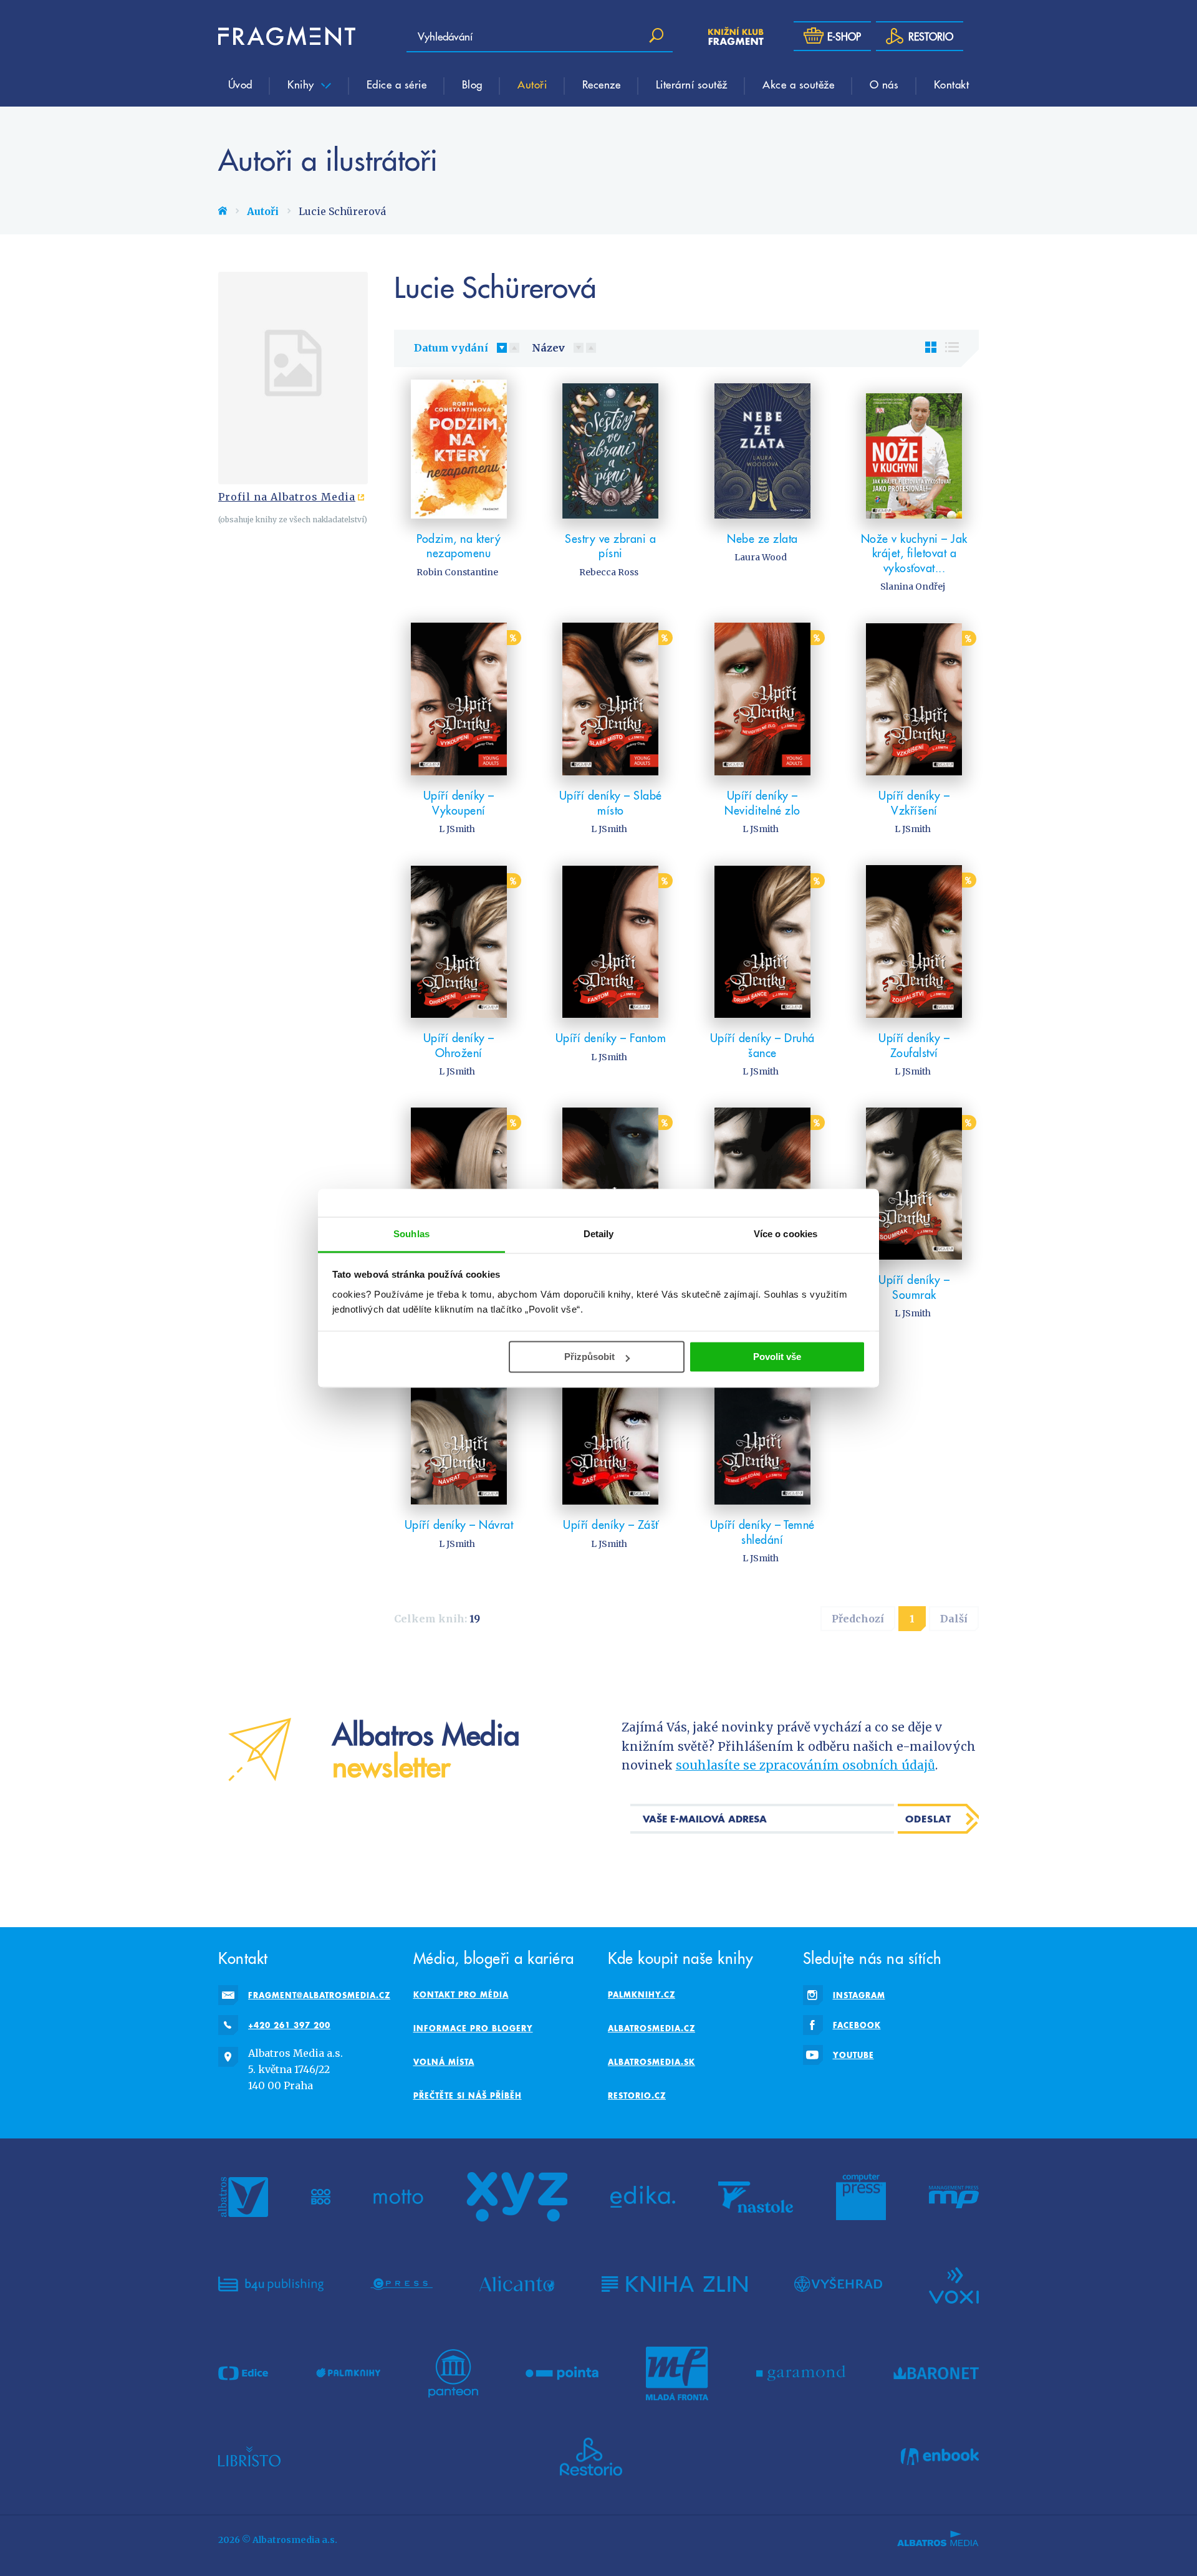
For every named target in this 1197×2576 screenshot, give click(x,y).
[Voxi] (954, 2284)
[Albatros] (243, 2197)
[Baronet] (936, 2373)
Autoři (532, 84)
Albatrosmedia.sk (651, 2062)
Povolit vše (777, 1357)
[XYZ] (517, 2197)
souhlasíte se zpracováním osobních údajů (805, 1765)
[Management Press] (954, 2197)
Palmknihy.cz (642, 1994)
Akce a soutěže (798, 84)
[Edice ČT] (243, 2373)
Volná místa (444, 2062)
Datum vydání (451, 348)
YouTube (853, 2055)
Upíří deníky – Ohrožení (459, 1045)
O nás (884, 84)
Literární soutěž (692, 84)
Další (954, 1619)
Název (548, 348)
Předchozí (858, 1619)
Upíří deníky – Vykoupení (459, 802)
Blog (472, 84)
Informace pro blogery (473, 2028)
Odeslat (928, 1819)
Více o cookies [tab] (786, 1234)
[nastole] (756, 2197)
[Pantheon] (453, 2373)
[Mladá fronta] (677, 2373)
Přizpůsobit (589, 1357)
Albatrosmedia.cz (651, 2028)
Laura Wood (761, 557)
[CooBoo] (321, 2197)
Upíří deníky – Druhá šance (762, 1045)
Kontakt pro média (461, 1994)
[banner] (287, 36)
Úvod (240, 84)
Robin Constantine (457, 572)
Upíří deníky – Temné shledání (762, 1532)
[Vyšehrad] (838, 2284)
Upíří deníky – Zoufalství (914, 1045)
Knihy (302, 84)
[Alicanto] (517, 2284)
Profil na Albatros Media (287, 497)
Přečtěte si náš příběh (468, 2095)
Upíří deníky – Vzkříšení (914, 802)
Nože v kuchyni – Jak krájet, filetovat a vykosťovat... (914, 553)
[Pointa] (562, 2373)
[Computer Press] (861, 2197)
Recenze (602, 84)
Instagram (859, 1995)
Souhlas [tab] (411, 1234)
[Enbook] (940, 2457)
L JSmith (457, 829)
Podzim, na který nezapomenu (459, 546)
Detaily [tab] (599, 1234)
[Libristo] (249, 2457)
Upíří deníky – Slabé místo (611, 802)
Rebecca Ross (609, 572)
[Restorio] (591, 2457)
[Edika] (643, 2197)
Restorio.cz (637, 2095)
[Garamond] (801, 2373)
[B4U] (271, 2284)
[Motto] (398, 2197)
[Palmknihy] (349, 2373)
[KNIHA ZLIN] (675, 2284)
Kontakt (952, 84)
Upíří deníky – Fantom (611, 1037)
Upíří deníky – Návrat (459, 1524)
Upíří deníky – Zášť (611, 1524)
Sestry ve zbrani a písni (610, 546)
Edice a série (397, 84)
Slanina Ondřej (913, 587)
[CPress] (401, 2284)
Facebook (857, 2025)
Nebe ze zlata (762, 538)
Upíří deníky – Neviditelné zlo (762, 802)
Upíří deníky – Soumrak (914, 1287)
